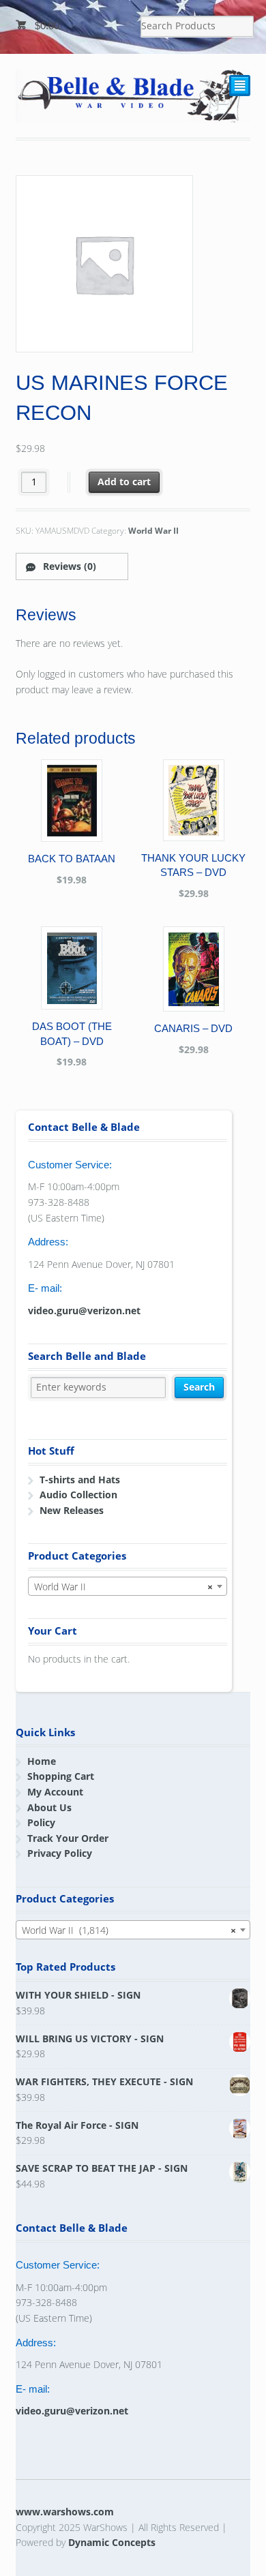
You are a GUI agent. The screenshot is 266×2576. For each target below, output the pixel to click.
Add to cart (124, 482)
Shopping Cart (61, 1776)
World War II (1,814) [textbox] (129, 1930)
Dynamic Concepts (112, 2542)
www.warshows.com (65, 2512)
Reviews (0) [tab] (68, 566)
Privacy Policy (60, 1853)
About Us (49, 1807)
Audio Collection (78, 1495)
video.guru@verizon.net (84, 1310)
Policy (41, 1822)
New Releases (72, 1510)
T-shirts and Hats (80, 1480)
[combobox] (128, 1586)
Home (42, 1761)
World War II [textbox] (123, 1587)
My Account (55, 1792)
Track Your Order (68, 1838)
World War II (153, 531)
